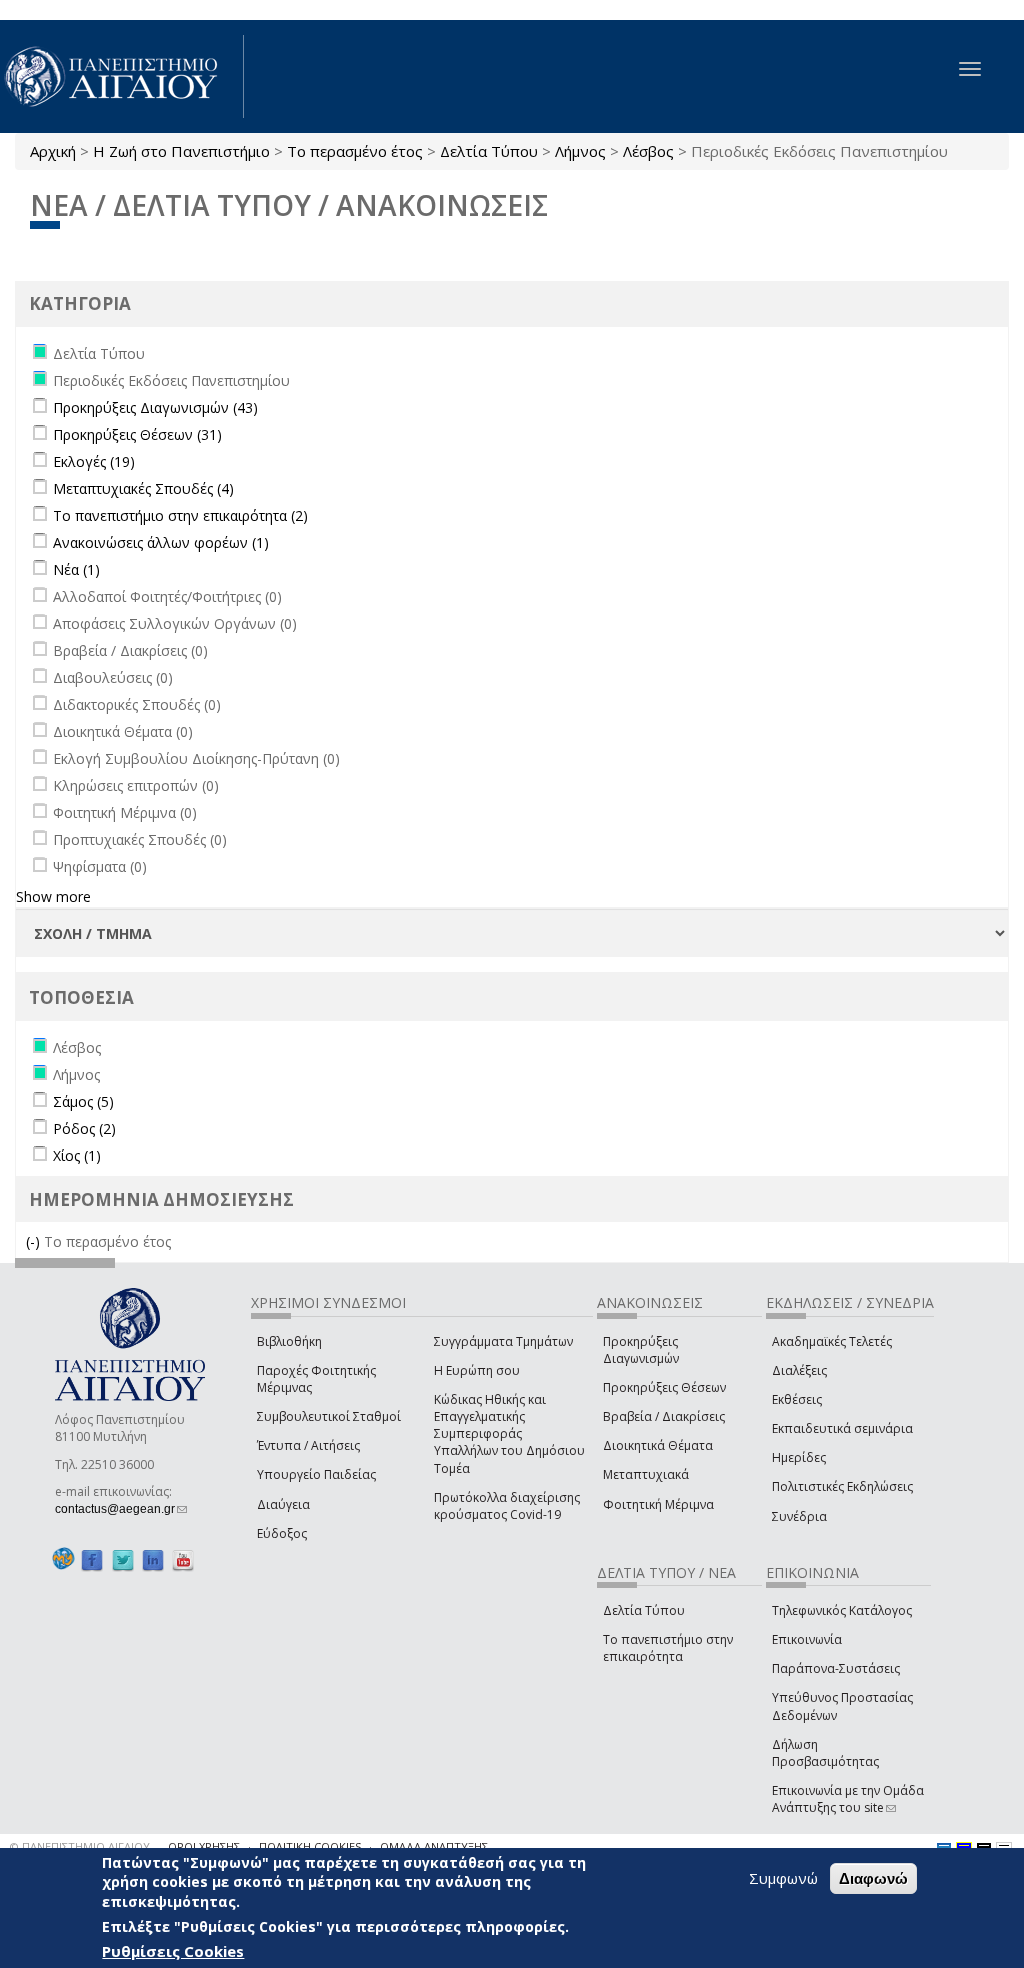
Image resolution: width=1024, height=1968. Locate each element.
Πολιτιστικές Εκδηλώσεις (842, 1486)
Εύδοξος (282, 1533)
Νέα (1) (76, 569)
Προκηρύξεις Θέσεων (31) (137, 434)
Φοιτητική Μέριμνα (658, 1504)
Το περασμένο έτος (355, 151)
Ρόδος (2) (84, 1128)
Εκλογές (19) (94, 461)
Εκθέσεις (797, 1399)
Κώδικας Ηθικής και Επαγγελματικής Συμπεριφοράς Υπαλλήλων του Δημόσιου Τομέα (509, 1434)
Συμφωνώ (783, 1878)
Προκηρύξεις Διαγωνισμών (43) (155, 407)
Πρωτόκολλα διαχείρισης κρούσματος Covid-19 (507, 1506)
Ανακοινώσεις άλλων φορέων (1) (161, 542)
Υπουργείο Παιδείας (316, 1474)
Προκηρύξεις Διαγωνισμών (641, 1350)
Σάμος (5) (83, 1101)
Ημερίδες (799, 1457)
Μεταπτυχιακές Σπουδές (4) (143, 488)
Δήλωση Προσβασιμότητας (825, 1753)
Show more (53, 896)
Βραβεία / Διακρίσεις (664, 1416)
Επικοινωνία (807, 1639)
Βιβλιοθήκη (289, 1341)
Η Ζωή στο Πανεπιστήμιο (181, 151)
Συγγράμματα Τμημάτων (503, 1341)
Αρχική (53, 151)
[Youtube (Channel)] (183, 1559)
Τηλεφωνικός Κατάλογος (842, 1610)
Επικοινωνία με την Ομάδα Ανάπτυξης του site (848, 1799)
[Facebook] (92, 1559)
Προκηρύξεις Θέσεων (664, 1387)
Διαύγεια (283, 1504)
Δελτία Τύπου (489, 151)
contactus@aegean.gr (121, 1509)
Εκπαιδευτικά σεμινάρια (842, 1428)
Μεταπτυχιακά (646, 1474)
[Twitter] (123, 1559)
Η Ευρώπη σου (477, 1370)
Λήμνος (580, 151)
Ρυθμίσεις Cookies (173, 1951)
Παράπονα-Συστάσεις (836, 1668)
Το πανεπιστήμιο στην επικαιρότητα (668, 1648)
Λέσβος (648, 151)
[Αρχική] (122, 76)
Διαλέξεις (799, 1370)
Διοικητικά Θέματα (658, 1445)
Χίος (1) (77, 1155)
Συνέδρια (799, 1516)
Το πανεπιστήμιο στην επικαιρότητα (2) (180, 515)
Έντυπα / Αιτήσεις (308, 1445)
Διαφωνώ (873, 1878)
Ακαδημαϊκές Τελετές (832, 1341)
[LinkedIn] (153, 1559)
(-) (35, 1241)
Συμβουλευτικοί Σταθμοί (329, 1416)
